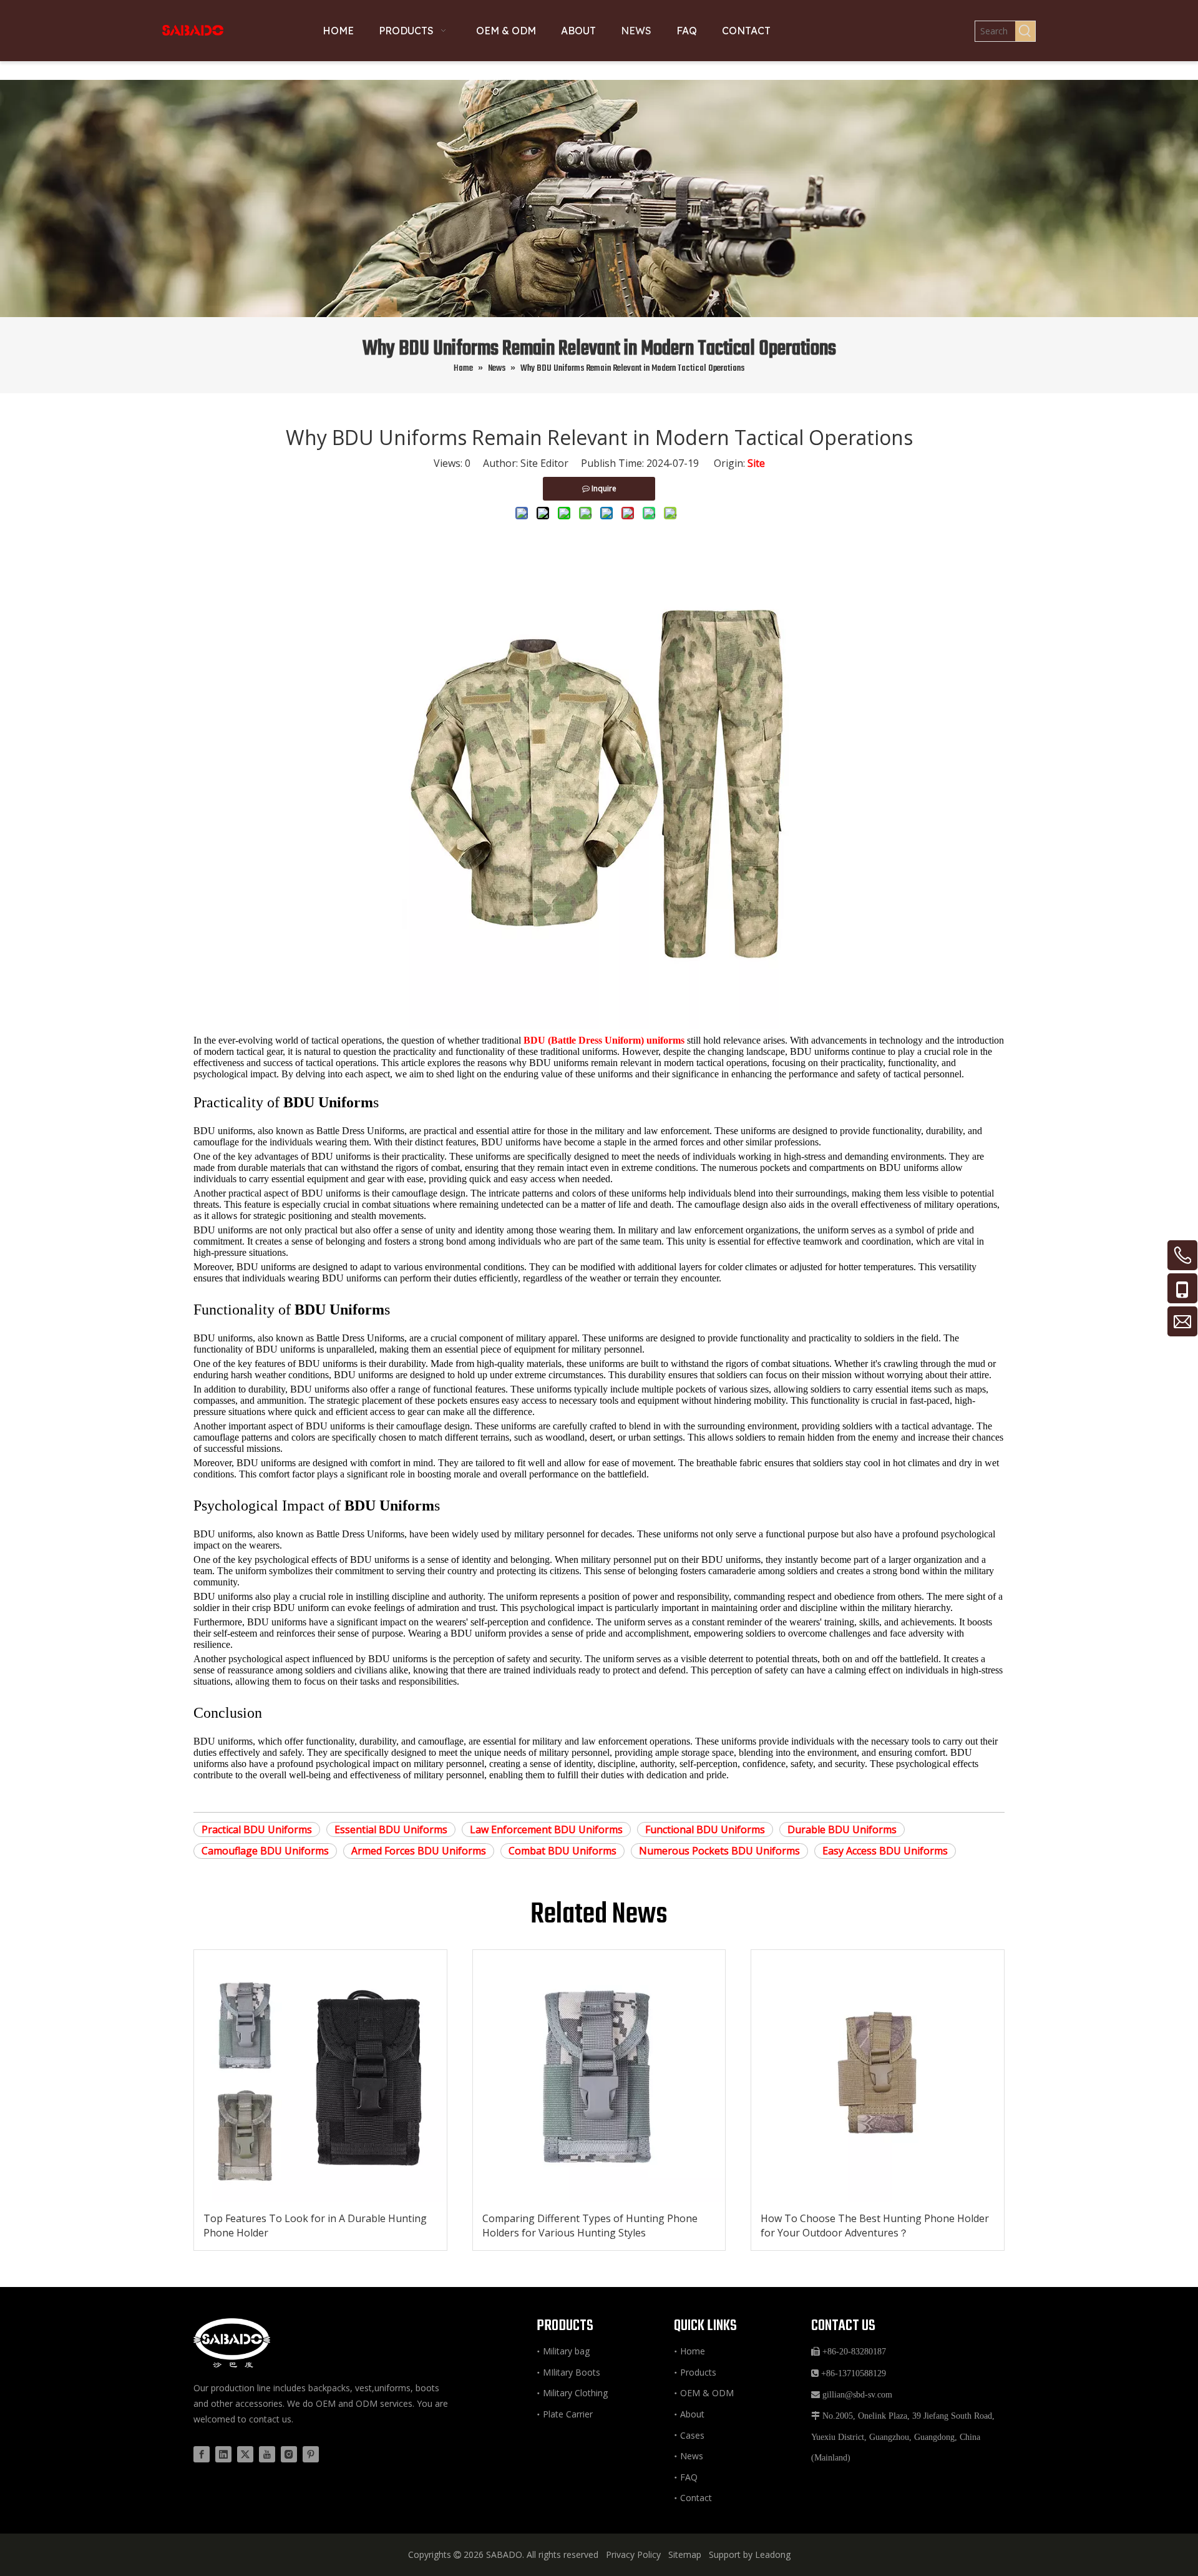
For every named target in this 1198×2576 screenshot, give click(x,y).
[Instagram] (289, 2454)
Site (756, 463)
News (692, 2456)
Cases (692, 2435)
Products (698, 2372)
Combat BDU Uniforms (562, 1851)
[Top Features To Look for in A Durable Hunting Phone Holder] (320, 2076)
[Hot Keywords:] (1025, 31)
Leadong (773, 2554)
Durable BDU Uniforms (842, 1829)
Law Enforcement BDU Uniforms (546, 1829)
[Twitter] (245, 2454)
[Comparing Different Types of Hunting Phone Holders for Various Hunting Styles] (599, 2076)
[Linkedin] (223, 2454)
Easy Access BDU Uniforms (885, 1851)
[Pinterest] (311, 2454)
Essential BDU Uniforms (391, 1829)
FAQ (689, 2477)
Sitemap (685, 2554)
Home (693, 2351)
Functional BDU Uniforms (705, 1829)
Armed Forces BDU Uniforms (419, 1851)
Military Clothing (575, 2393)
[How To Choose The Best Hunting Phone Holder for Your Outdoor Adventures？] (878, 2076)
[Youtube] (267, 2454)
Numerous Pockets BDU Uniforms (719, 1851)
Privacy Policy (633, 2554)
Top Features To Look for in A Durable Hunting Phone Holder (315, 2225)
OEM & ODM (707, 2393)
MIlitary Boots (572, 2372)
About (692, 2414)
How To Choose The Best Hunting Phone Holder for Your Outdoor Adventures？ (875, 2225)
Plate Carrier (568, 2414)
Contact (696, 2498)
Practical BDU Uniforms (257, 1829)
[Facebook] (202, 2454)
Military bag (566, 2351)
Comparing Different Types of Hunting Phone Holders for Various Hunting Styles (590, 2225)
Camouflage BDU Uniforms (265, 1851)
